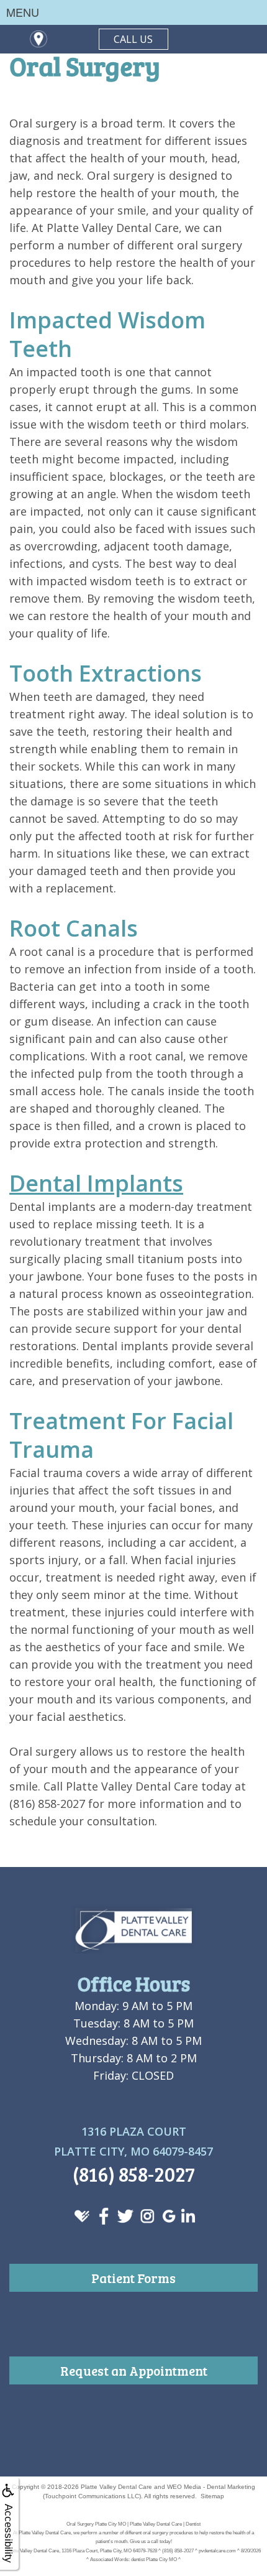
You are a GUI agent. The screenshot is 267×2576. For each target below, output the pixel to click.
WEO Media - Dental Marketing (211, 2487)
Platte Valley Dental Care (116, 2487)
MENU (23, 12)
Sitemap (212, 2496)
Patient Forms (133, 2278)
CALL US (133, 39)
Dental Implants (96, 1183)
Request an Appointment (134, 2370)
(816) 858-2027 (134, 2174)
